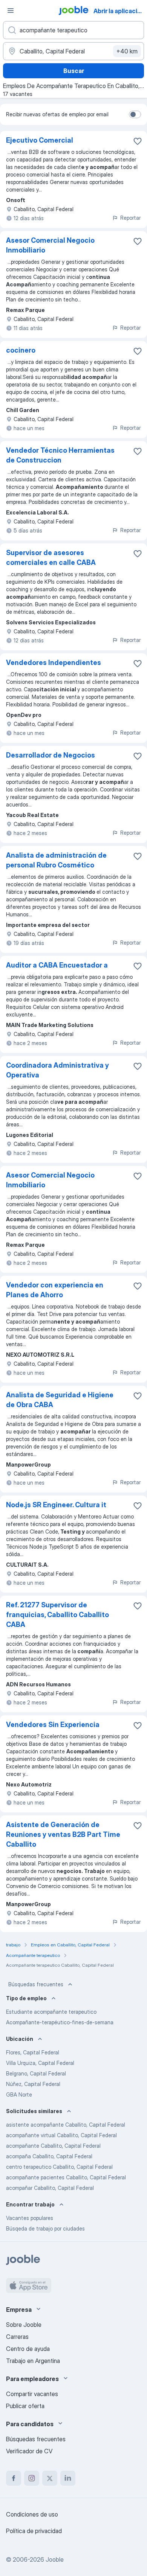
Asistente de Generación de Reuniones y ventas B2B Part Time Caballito (63, 1834)
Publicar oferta (25, 2406)
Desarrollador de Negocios (51, 755)
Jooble (55, 2559)
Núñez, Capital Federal (33, 2084)
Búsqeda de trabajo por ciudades (45, 2228)
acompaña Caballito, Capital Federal (49, 2156)
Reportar (130, 218)
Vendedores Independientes (54, 663)
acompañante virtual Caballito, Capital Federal (61, 2135)
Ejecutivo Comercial (40, 140)
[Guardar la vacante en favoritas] (138, 141)
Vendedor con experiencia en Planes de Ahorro (55, 1290)
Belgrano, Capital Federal (36, 2073)
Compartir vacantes (32, 2394)
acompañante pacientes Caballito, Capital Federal (66, 2177)
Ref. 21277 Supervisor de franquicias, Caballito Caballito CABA (57, 1615)
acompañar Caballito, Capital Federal (50, 2188)
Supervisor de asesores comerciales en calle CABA (51, 558)
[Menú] (11, 11)
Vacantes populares (30, 2218)
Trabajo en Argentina (33, 2361)
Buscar (74, 71)
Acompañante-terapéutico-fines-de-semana (60, 2022)
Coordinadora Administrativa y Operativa (57, 1070)
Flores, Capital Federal (33, 2052)
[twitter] (50, 2478)
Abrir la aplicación (119, 11)
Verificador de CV (29, 2451)
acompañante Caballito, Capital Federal (53, 2146)
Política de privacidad (34, 2531)
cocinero (21, 350)
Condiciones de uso (32, 2514)
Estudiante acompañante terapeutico (51, 2012)
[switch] (135, 114)
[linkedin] (68, 2478)
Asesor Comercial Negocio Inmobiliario (50, 245)
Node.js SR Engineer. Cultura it (56, 1505)
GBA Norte (19, 2094)
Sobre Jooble (24, 2325)
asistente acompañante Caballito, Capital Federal (66, 2125)
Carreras (17, 2337)
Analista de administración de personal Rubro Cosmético (56, 860)
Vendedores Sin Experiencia (53, 1725)
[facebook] (14, 2478)
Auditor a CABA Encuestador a (57, 965)
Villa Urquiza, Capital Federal (40, 2063)
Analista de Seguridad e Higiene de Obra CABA (60, 1400)
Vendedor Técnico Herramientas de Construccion (60, 455)
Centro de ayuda (28, 2349)
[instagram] (32, 2478)
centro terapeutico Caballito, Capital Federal (59, 2167)
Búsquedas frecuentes (36, 1984)
